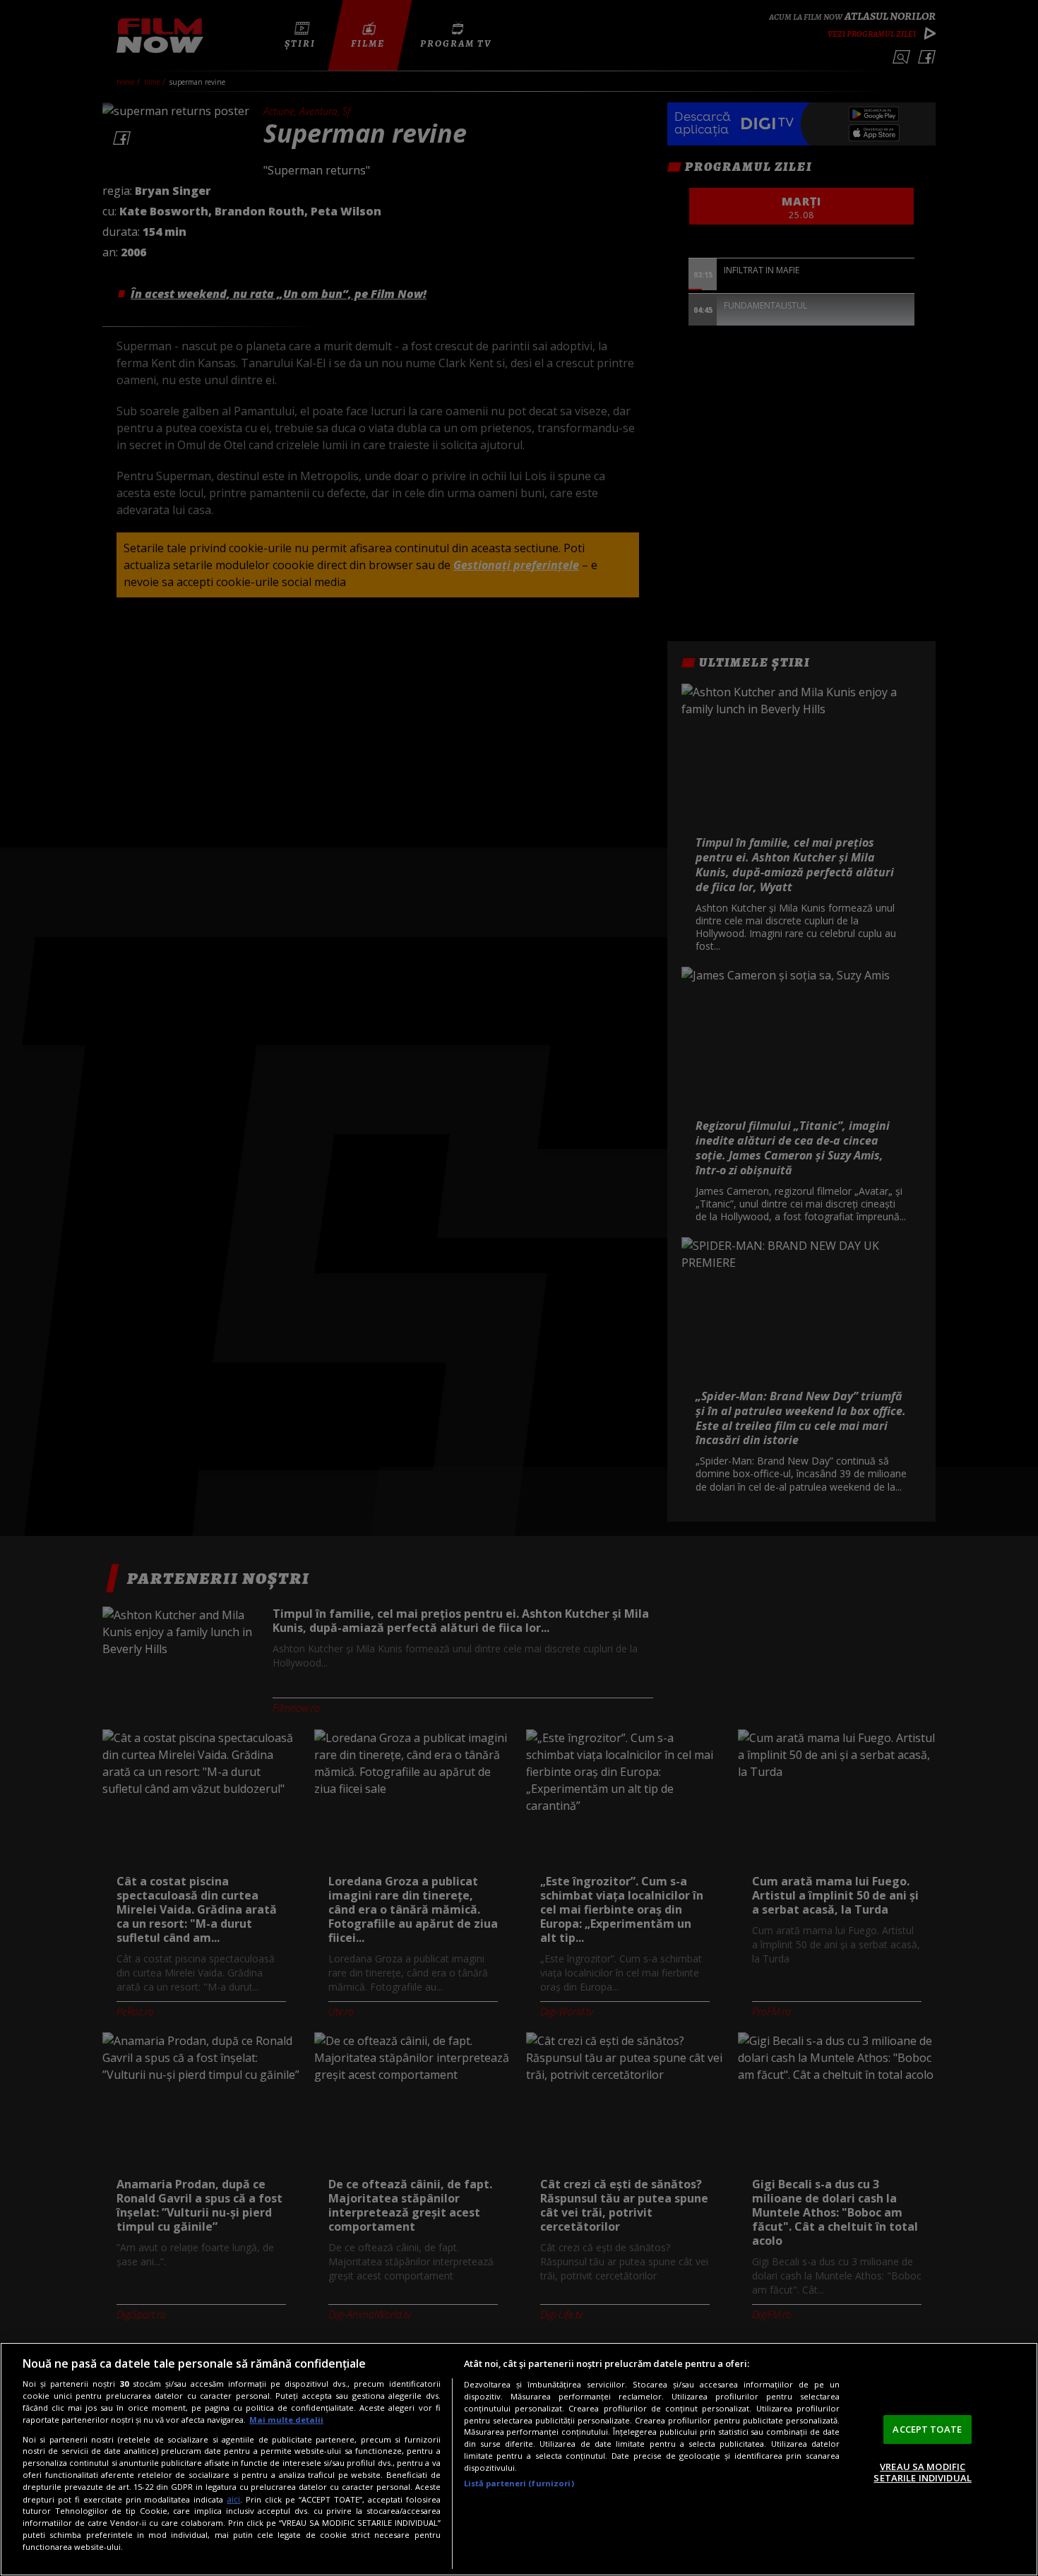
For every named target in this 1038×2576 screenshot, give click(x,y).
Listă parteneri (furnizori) (519, 2483)
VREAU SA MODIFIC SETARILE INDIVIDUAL (922, 2472)
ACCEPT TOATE (927, 2429)
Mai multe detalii (286, 2420)
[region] (519, 2459)
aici (233, 2499)
